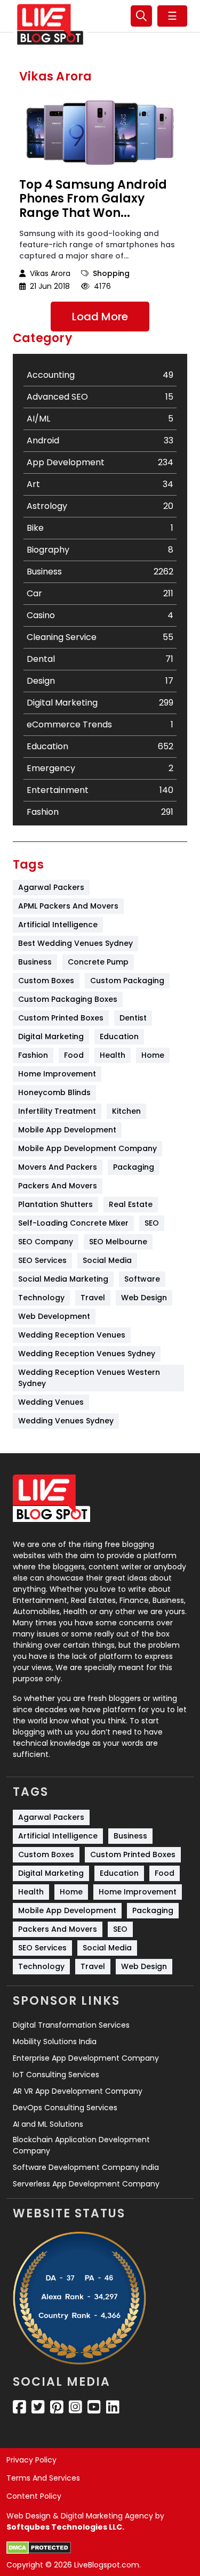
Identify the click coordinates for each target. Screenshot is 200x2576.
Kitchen (126, 1111)
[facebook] (19, 2407)
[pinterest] (57, 2407)
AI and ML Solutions (48, 2124)
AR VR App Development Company (78, 2091)
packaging (134, 1167)
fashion (33, 1055)
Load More (100, 317)
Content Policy (34, 2496)
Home (153, 1055)
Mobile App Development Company (87, 1148)
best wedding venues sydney (75, 943)
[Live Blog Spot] (50, 25)
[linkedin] (113, 2407)
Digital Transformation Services (71, 2025)
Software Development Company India (86, 2167)
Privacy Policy (31, 2460)
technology (41, 1298)
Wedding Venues (51, 1402)
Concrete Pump (98, 962)
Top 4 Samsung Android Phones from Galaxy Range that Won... (93, 199)
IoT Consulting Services (56, 2075)
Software (142, 1279)
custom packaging (127, 981)
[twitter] (38, 2407)
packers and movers (58, 1186)
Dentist (133, 1018)
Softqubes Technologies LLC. (65, 2527)
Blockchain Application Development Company (81, 2145)
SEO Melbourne (118, 1242)
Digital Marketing (51, 1036)
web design (144, 1298)
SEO (152, 1223)
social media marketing (63, 1279)
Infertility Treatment (57, 1111)
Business (35, 962)
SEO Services (42, 1260)
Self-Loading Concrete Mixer (73, 1223)
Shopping (111, 273)
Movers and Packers (58, 1167)
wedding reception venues (72, 1335)
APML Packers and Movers (68, 906)
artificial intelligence (58, 925)
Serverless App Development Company (86, 2184)
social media (107, 1260)
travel (93, 1298)
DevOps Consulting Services (65, 2108)
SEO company (46, 1242)
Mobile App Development (67, 1130)
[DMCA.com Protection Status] (39, 2548)
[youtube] (94, 2407)
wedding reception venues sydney (87, 1354)
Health (113, 1055)
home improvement (57, 1074)
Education (119, 1036)
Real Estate (131, 1204)
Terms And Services (43, 2478)
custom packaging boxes (68, 999)
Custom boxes (46, 981)
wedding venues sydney (66, 1421)
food (74, 1055)
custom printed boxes (61, 1018)
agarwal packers (51, 887)
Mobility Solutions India (55, 2042)
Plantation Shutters (55, 1204)
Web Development (54, 1316)
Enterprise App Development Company (86, 2058)
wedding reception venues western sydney (90, 1378)
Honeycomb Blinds (54, 1092)
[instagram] (75, 2407)
